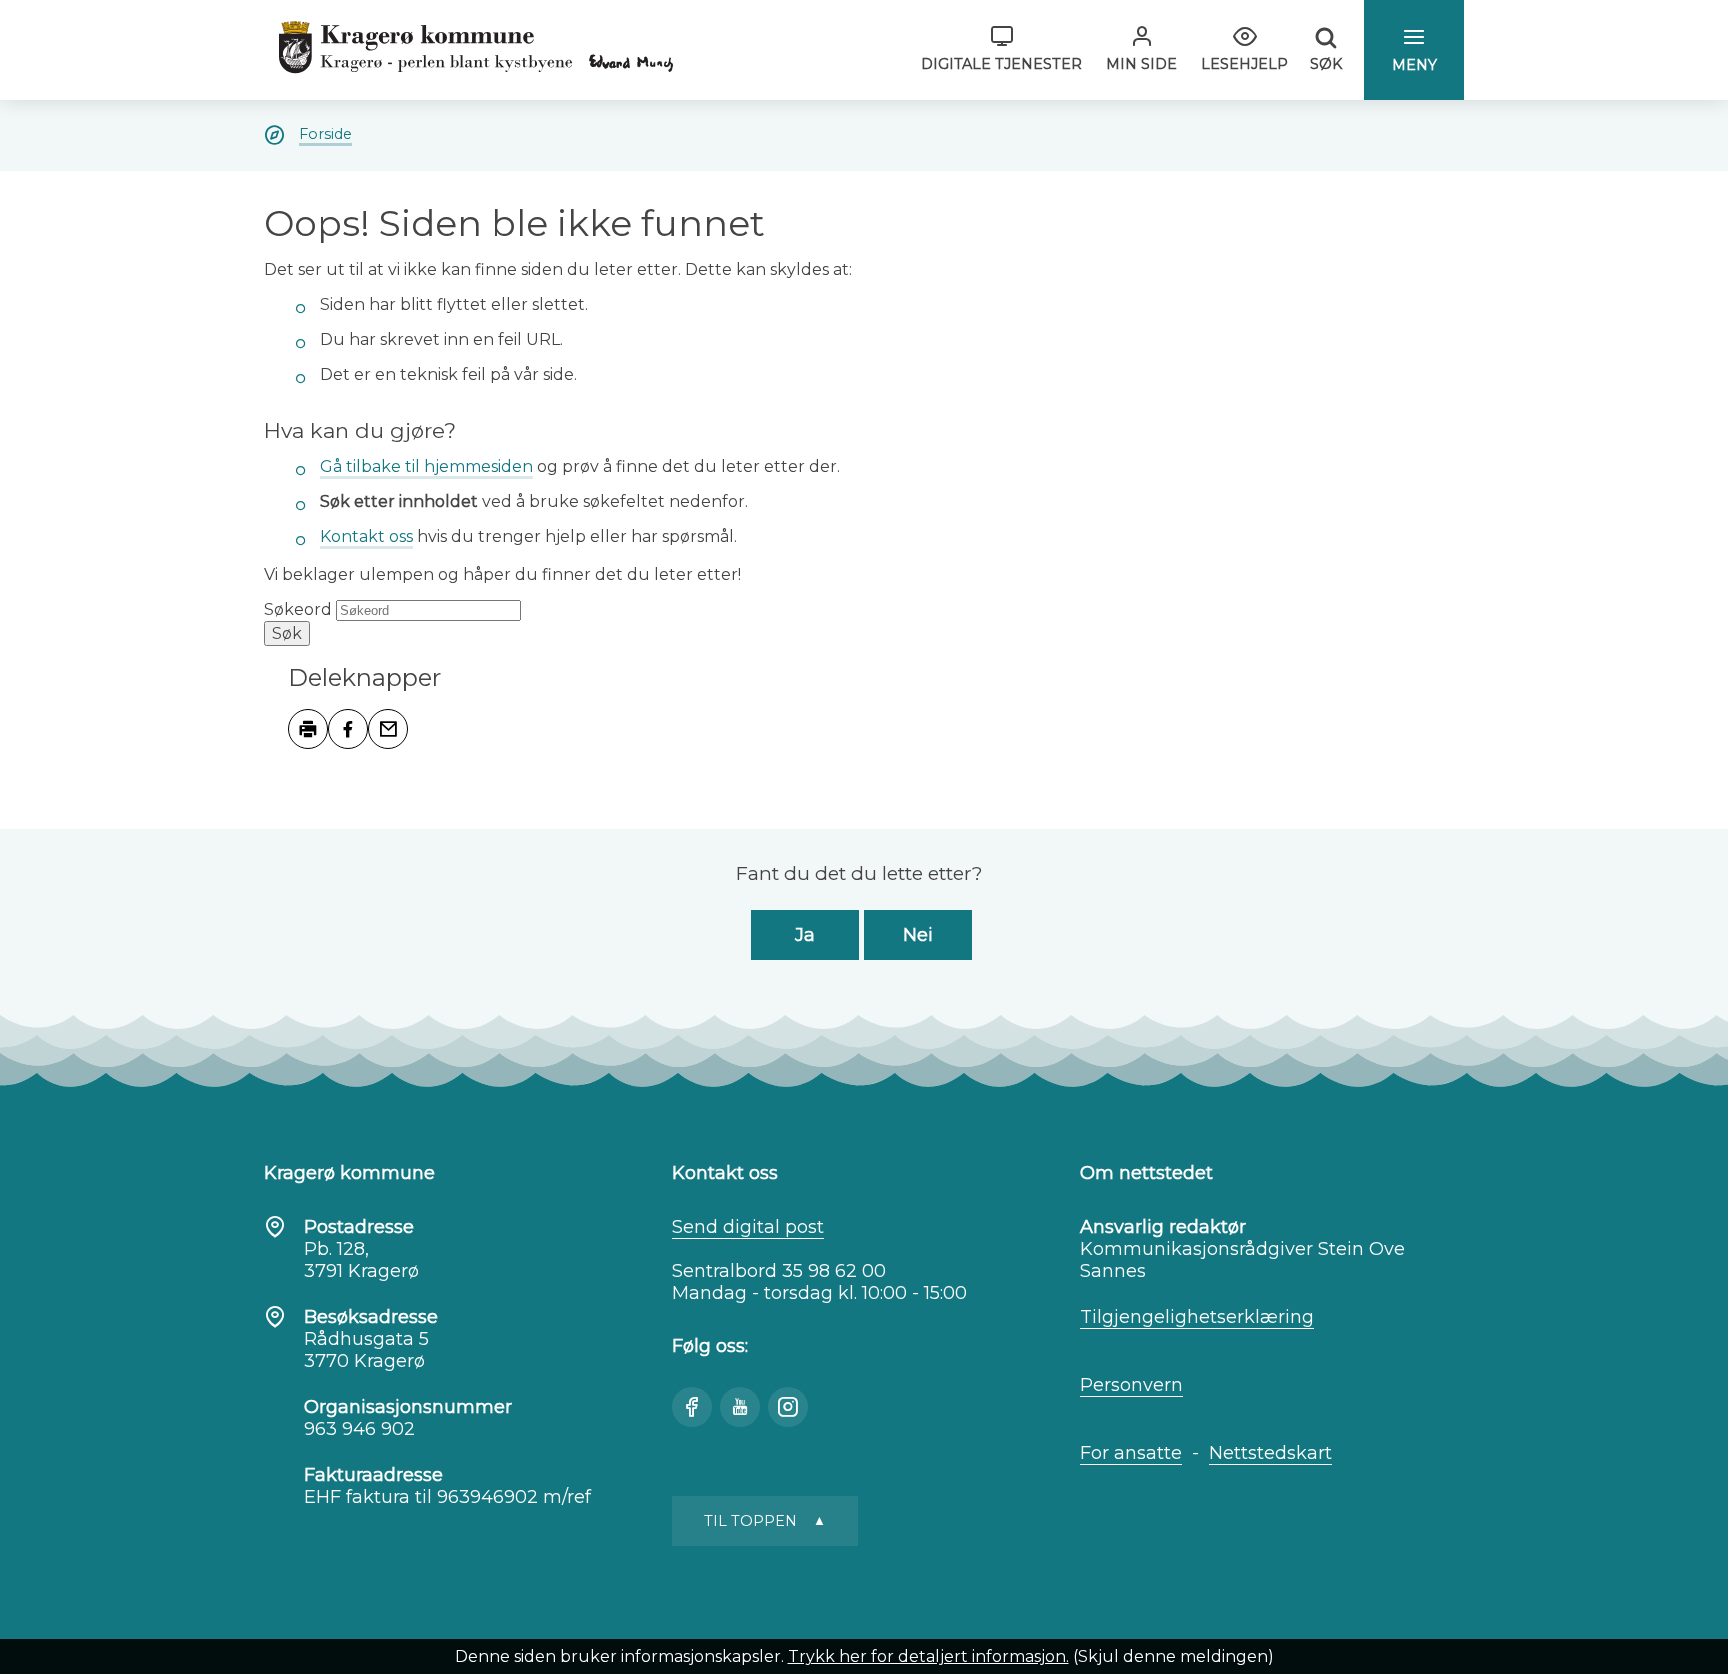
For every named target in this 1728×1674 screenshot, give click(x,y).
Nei (918, 935)
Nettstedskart (1270, 1453)
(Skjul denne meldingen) (1173, 1656)
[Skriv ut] (308, 729)
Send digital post (748, 1227)
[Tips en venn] (388, 729)
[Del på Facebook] (348, 729)
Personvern (1131, 1385)
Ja (805, 935)
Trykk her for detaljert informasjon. (928, 1656)
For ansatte (1131, 1453)
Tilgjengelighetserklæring (1197, 1317)
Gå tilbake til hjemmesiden (426, 466)
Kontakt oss (366, 536)
